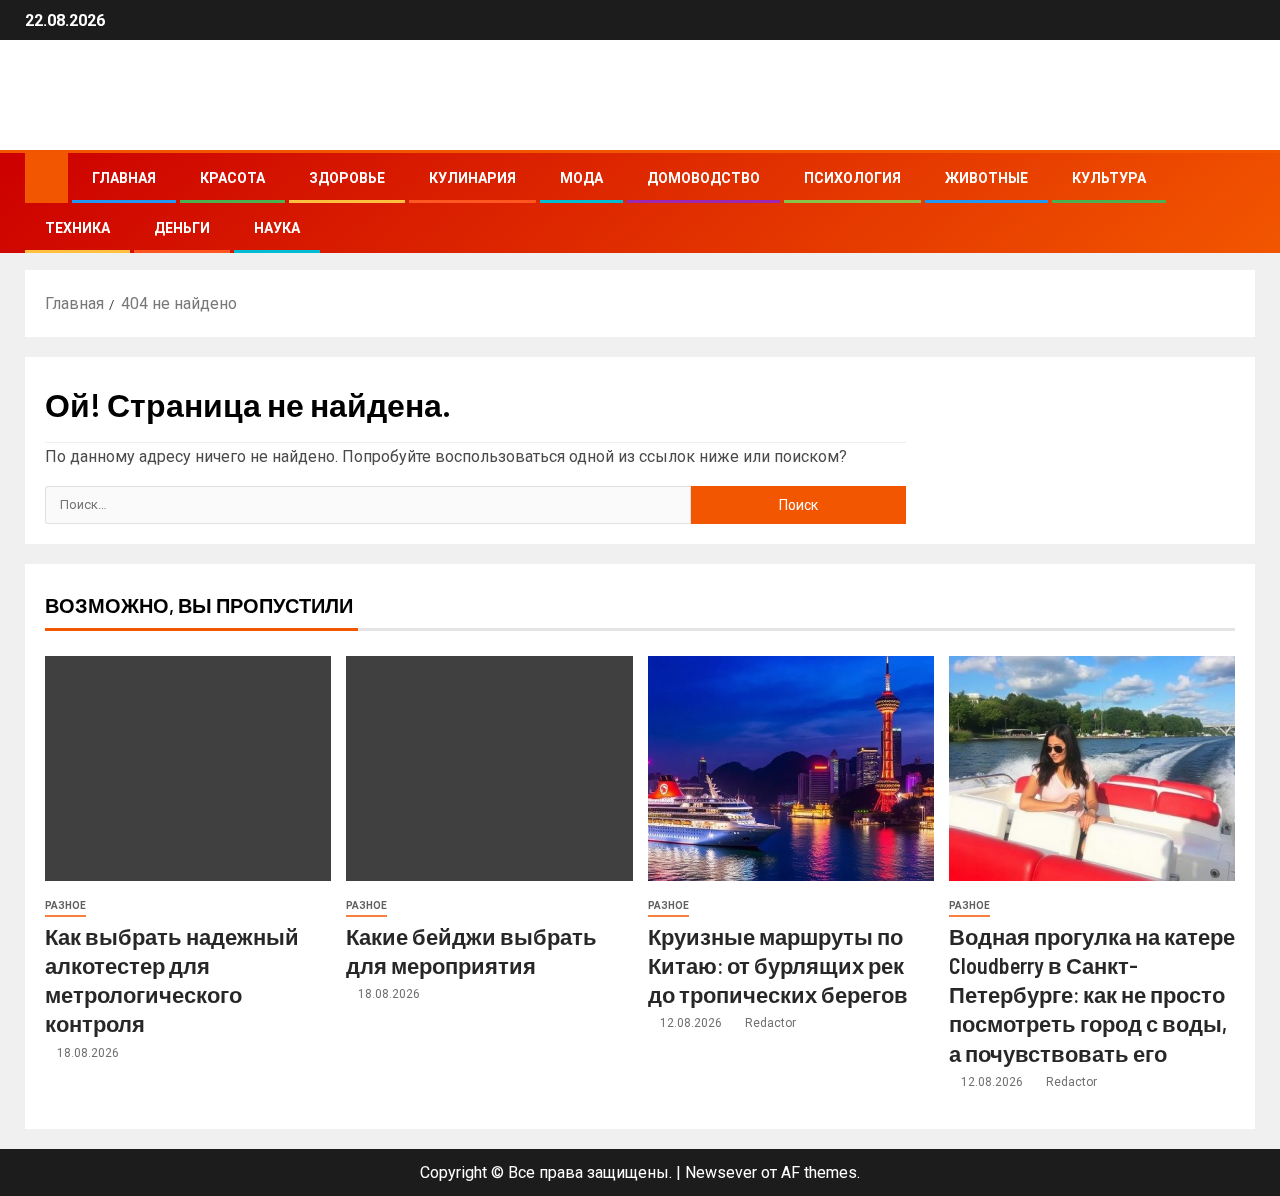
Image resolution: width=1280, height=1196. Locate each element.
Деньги (182, 228)
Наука (277, 228)
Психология (852, 178)
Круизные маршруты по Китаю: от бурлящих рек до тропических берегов (778, 965)
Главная (124, 178)
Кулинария (472, 178)
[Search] (1237, 203)
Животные (986, 178)
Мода (581, 178)
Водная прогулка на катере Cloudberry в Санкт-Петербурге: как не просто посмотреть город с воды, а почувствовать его (1092, 994)
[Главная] (46, 177)
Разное (65, 905)
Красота (232, 178)
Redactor (770, 1023)
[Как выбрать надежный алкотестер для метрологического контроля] (188, 768)
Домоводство (703, 178)
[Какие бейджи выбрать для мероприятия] (489, 768)
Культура (1109, 178)
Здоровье (347, 178)
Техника (77, 228)
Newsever (721, 1172)
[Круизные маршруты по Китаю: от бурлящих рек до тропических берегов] (791, 768)
